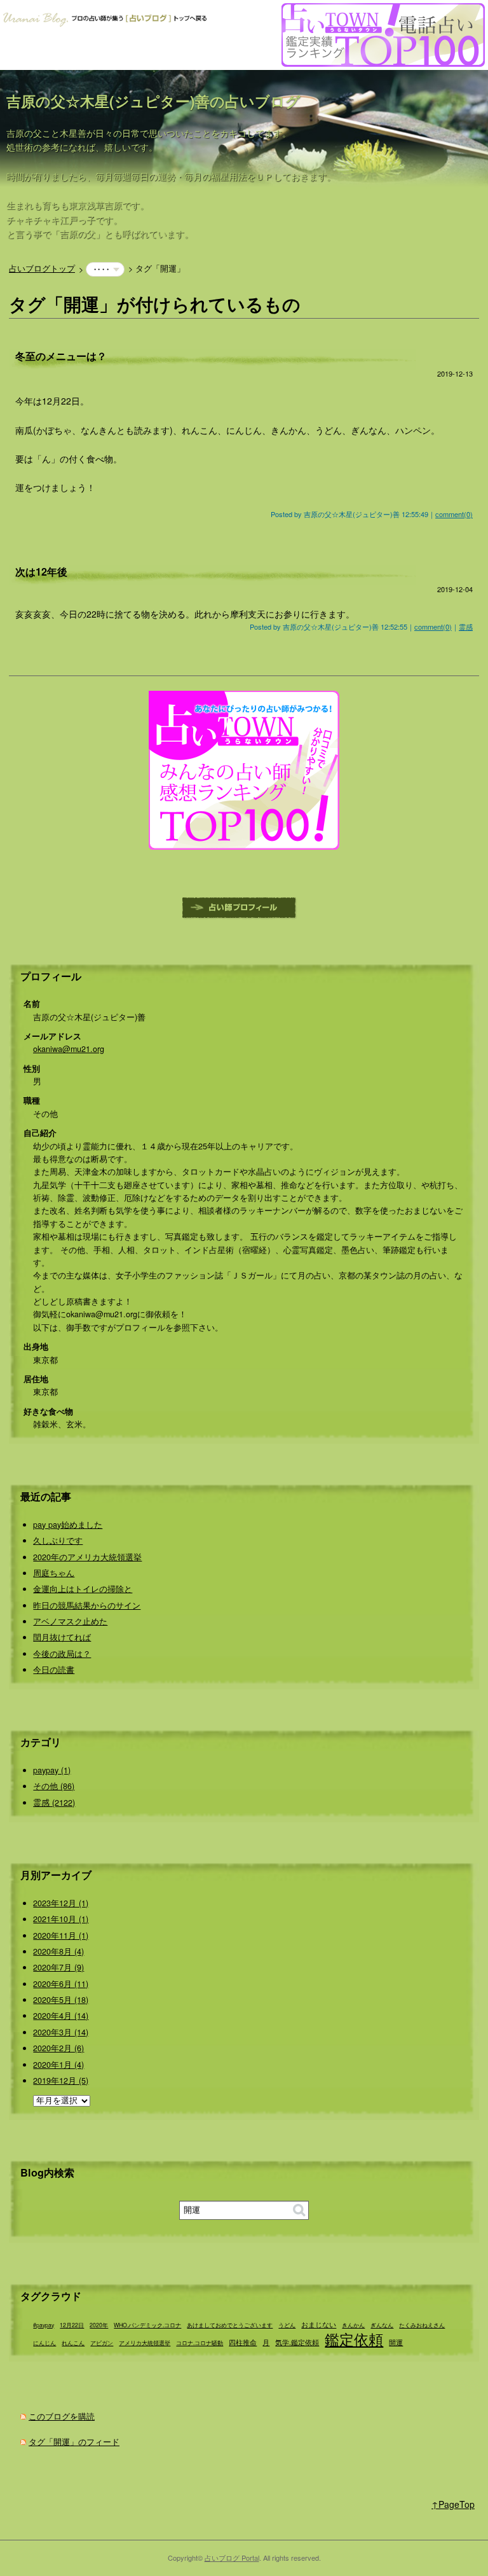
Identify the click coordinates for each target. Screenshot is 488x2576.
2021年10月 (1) (61, 1919)
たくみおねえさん (422, 2325)
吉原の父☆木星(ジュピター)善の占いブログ (153, 101)
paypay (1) (52, 1770)
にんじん (44, 2343)
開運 (396, 2342)
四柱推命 (243, 2342)
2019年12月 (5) (61, 2081)
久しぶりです (58, 1541)
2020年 (99, 2325)
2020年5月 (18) (61, 2000)
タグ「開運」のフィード (74, 2442)
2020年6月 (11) (61, 1984)
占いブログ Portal (232, 2558)
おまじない (319, 2324)
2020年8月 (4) (58, 1951)
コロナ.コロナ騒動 (200, 2343)
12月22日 (72, 2325)
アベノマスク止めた (70, 1621)
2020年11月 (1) (61, 1935)
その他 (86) (54, 1786)
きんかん (353, 2325)
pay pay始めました (68, 1525)
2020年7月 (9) (58, 1967)
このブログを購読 (62, 2416)
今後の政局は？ (62, 1654)
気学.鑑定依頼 (297, 2342)
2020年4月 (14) (61, 2016)
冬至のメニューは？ (61, 356)
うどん (287, 2325)
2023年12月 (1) (61, 1903)
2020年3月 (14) (61, 2032)
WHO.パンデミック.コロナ (147, 2325)
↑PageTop (453, 2504)
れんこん (73, 2343)
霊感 (466, 627)
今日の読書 (54, 1670)
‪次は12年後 (41, 571)
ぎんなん (382, 2325)
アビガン (102, 2343)
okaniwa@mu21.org (69, 1049)
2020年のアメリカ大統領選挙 (87, 1557)
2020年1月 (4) (58, 2065)
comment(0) (454, 514)
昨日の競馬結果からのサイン (87, 1605)
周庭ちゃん (54, 1573)
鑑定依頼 (354, 2339)
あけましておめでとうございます (230, 2325)
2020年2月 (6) (58, 2048)
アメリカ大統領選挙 (145, 2343)
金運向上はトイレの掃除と (83, 1589)
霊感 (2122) (54, 1803)
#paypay (44, 2325)
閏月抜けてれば (62, 1637)
